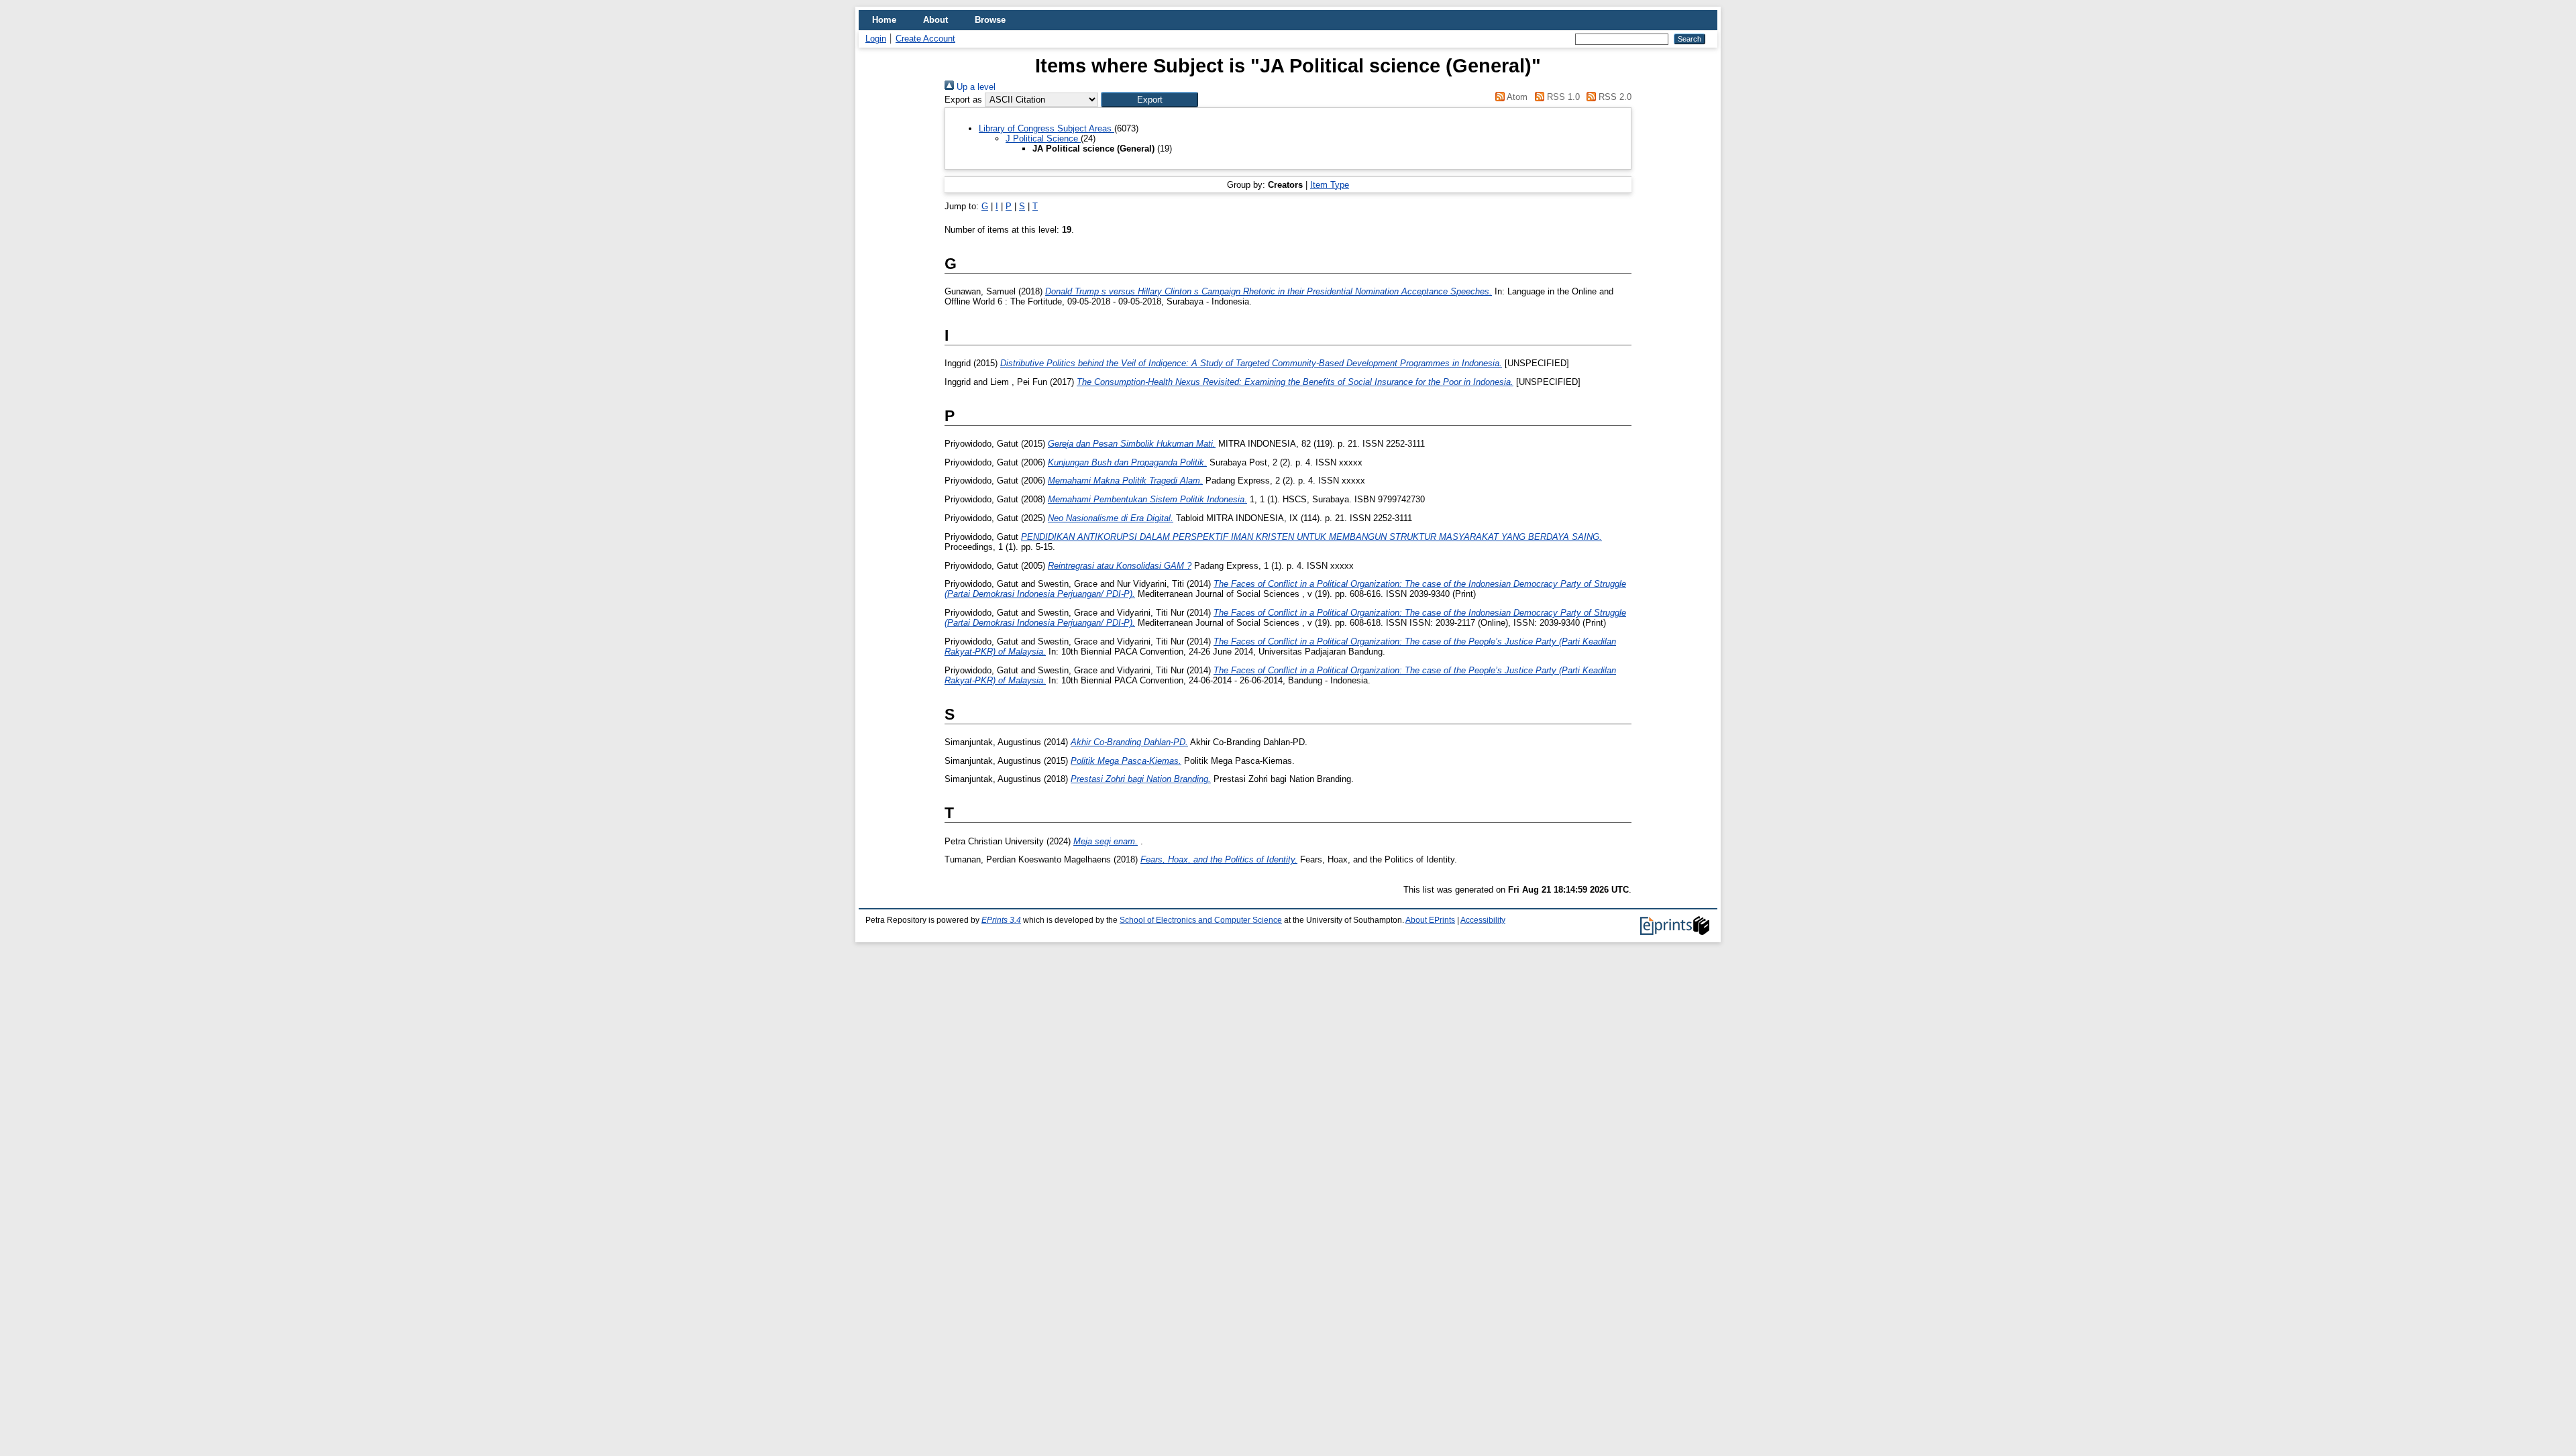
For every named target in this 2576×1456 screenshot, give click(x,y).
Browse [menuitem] (990, 20)
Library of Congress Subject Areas (1046, 128)
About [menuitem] (935, 20)
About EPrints (1430, 920)
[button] (1149, 100)
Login (876, 39)
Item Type (1330, 185)
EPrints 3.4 (1001, 920)
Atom (1516, 97)
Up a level (975, 87)
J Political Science (1043, 138)
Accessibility (1483, 920)
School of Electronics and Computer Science (1201, 920)
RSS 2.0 (1614, 97)
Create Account (925, 39)
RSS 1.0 (1562, 97)
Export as (963, 100)
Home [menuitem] (884, 20)
